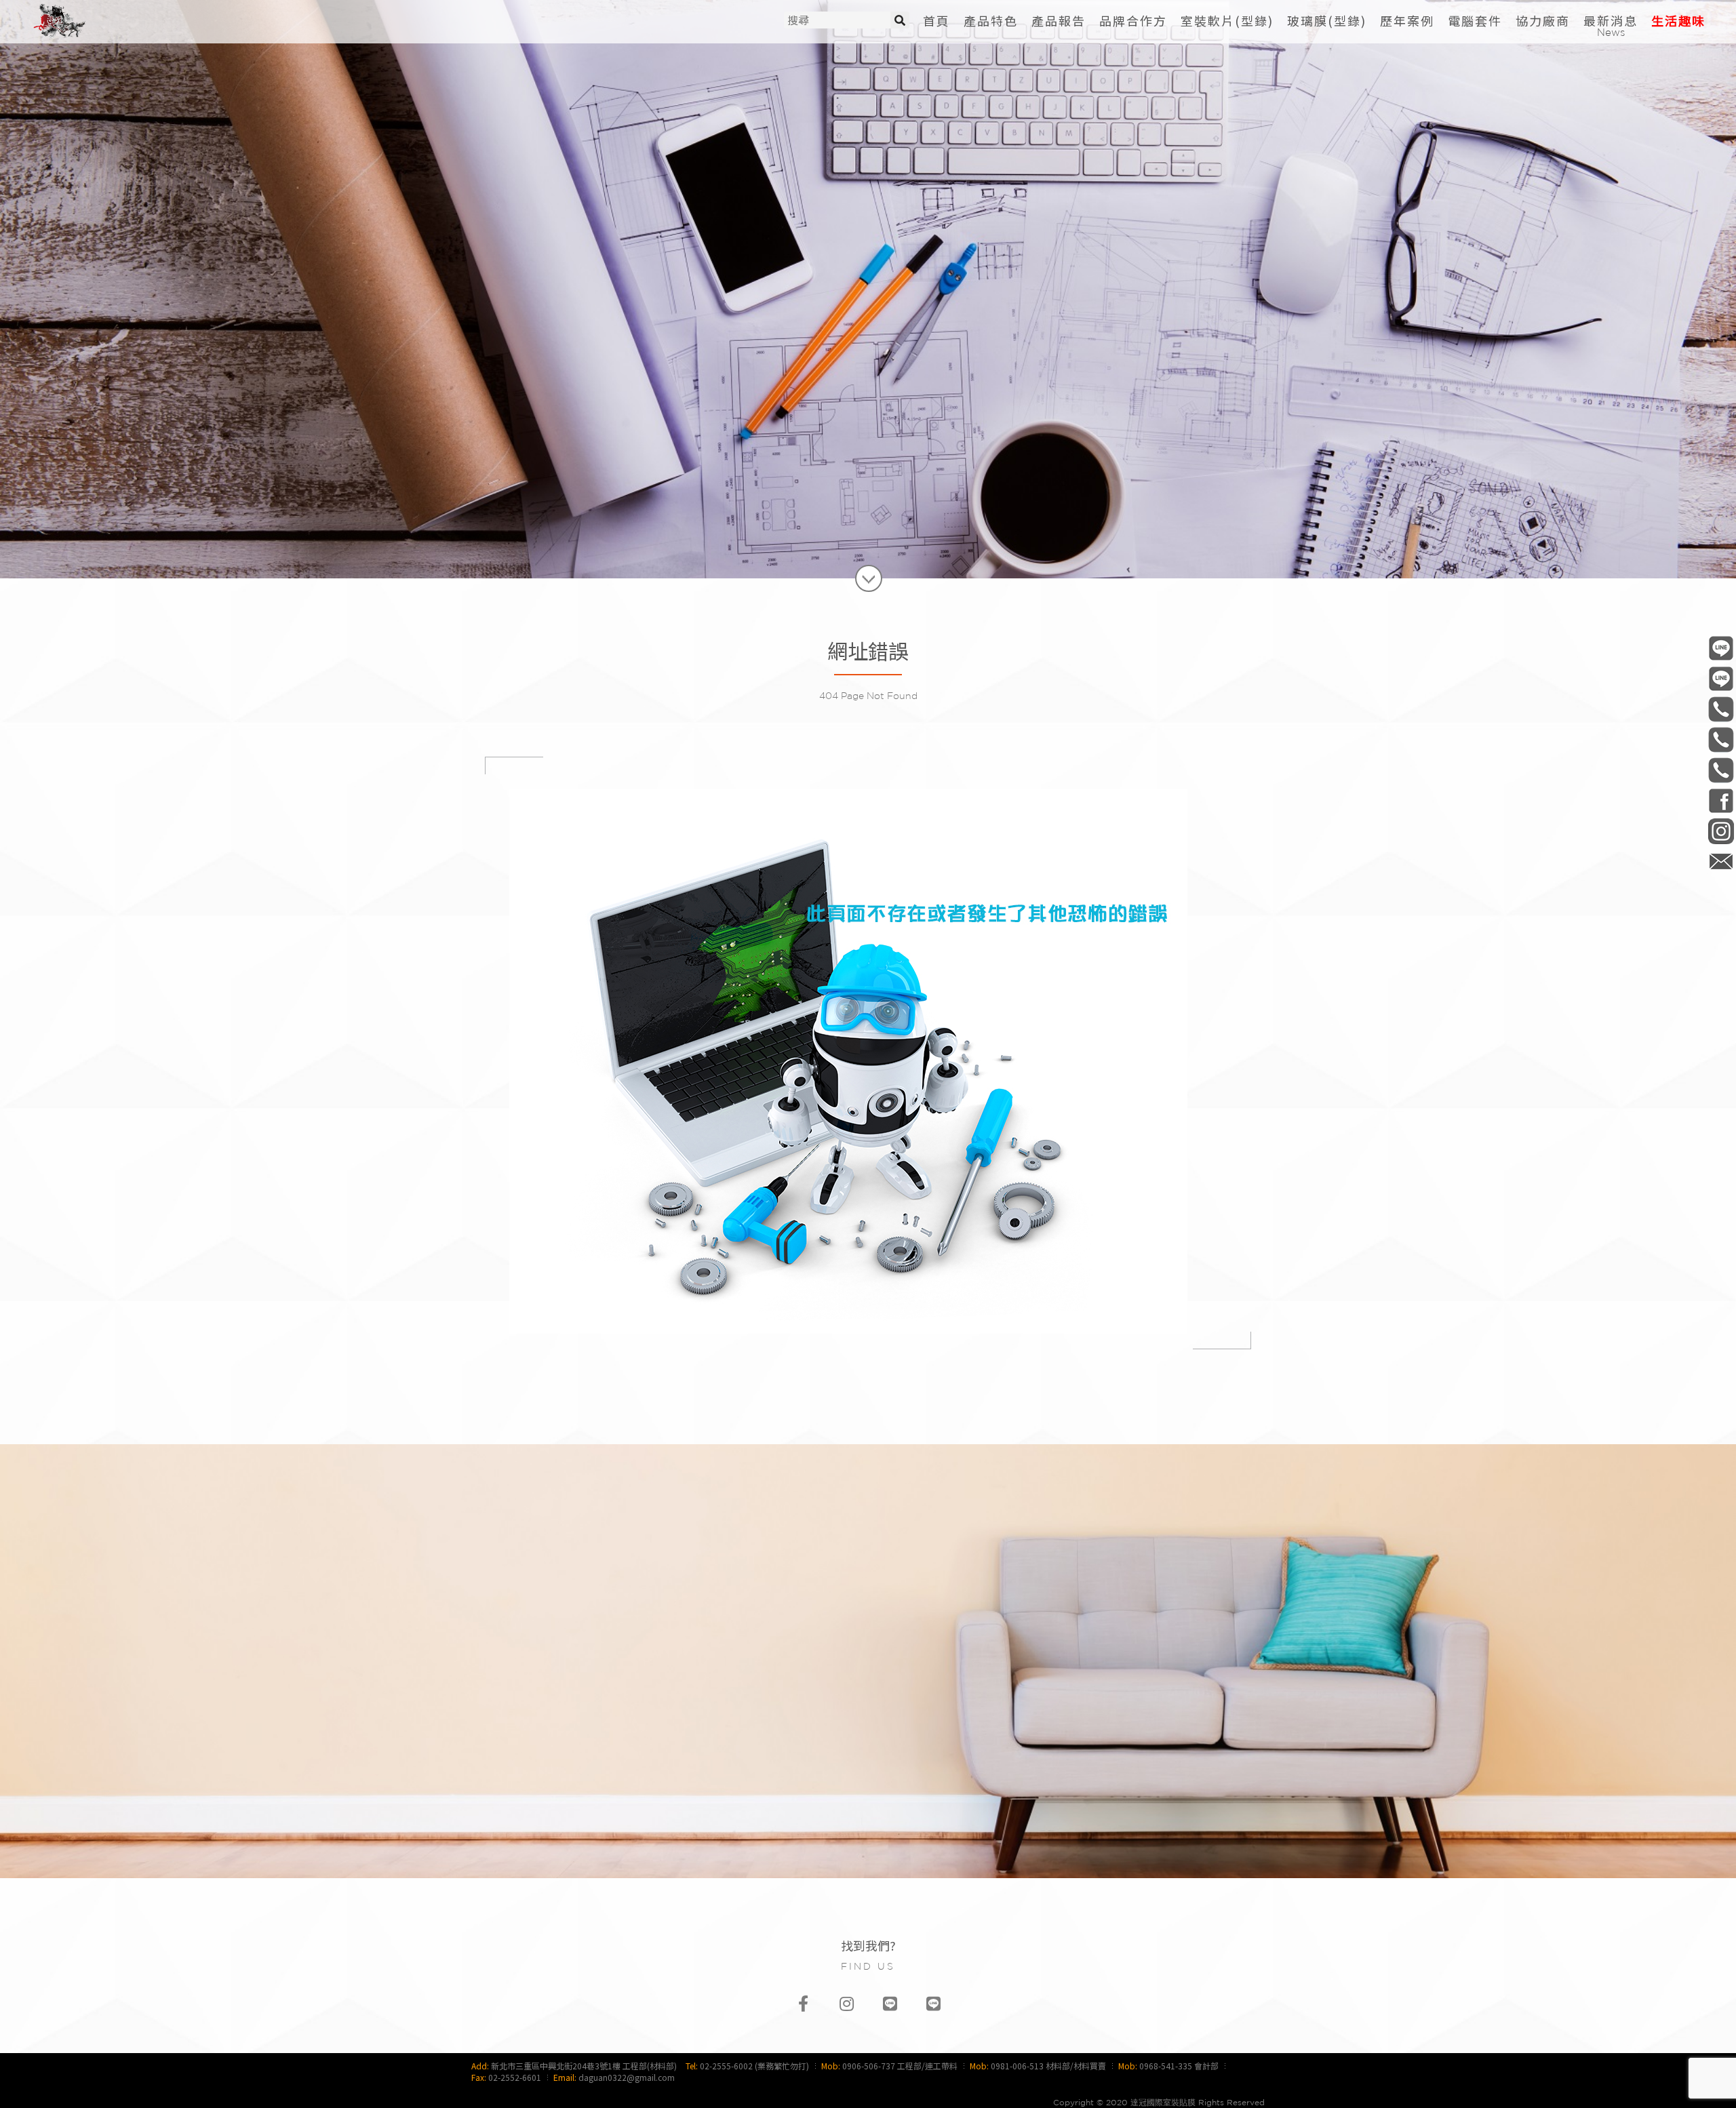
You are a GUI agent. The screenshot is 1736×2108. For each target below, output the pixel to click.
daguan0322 (1721, 831)
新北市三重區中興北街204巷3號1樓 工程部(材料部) (584, 2066)
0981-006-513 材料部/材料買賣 (1048, 2066)
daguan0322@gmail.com (627, 2077)
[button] (1227, 21)
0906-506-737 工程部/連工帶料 (900, 2066)
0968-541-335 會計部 (1179, 2066)
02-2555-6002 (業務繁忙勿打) (754, 2066)
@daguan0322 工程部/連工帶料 (1721, 648)
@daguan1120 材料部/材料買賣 (1721, 678)
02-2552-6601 (515, 2077)
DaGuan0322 (1721, 800)
